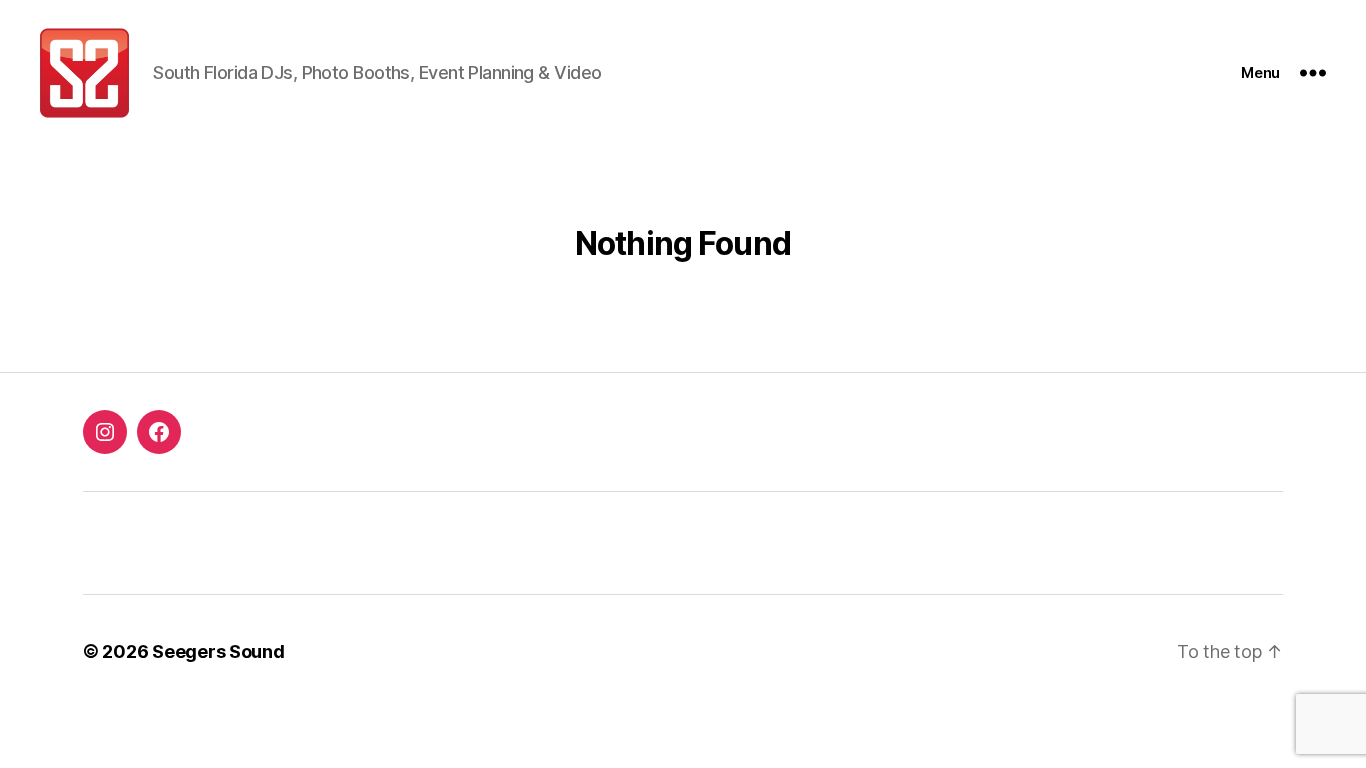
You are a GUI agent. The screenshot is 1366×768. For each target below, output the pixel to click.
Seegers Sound (218, 651)
